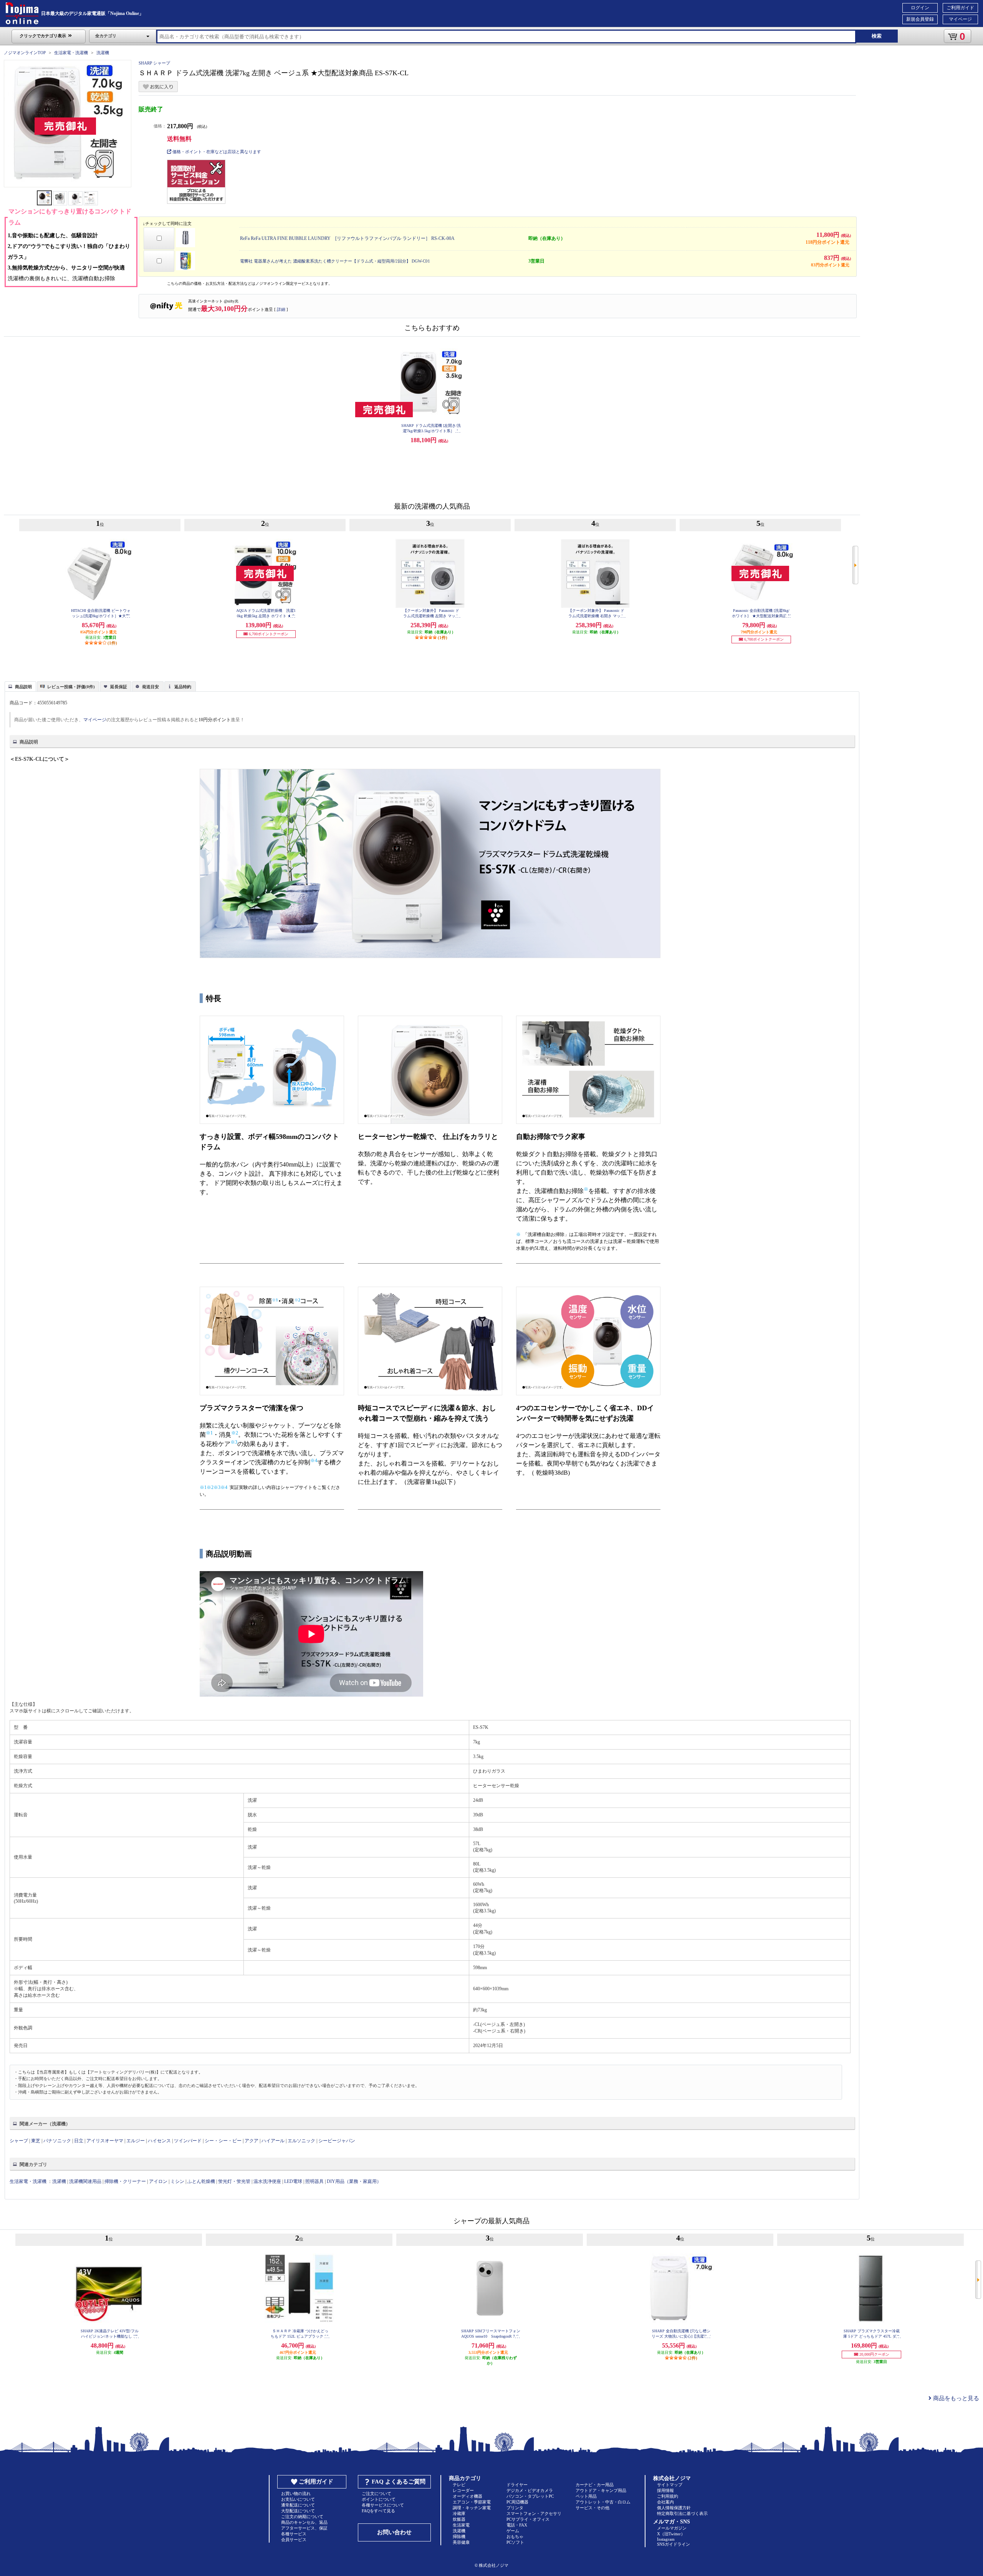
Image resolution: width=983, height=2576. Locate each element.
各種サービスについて (383, 2505)
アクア (252, 2141)
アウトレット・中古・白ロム (603, 2502)
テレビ (459, 2485)
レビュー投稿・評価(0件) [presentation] (71, 687)
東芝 (36, 2141)
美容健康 (461, 2542)
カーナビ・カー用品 (595, 2485)
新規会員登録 (920, 19)
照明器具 (314, 2181)
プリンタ (515, 2508)
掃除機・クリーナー (125, 2181)
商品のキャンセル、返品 (304, 2522)
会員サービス (294, 2540)
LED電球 (293, 2181)
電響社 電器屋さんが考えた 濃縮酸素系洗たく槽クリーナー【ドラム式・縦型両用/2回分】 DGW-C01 (335, 261)
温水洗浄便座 (267, 2181)
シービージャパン (337, 2141)
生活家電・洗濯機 (71, 53)
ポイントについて (379, 2499)
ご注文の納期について (302, 2517)
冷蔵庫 (459, 2513)
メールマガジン (672, 2528)
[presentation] (19, 686)
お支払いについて (298, 2499)
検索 (877, 36)
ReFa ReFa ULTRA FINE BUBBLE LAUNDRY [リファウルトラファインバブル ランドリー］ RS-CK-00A (347, 238)
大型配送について (298, 2511)
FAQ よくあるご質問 (399, 2482)
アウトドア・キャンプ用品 (601, 2490)
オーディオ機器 (468, 2496)
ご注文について (376, 2493)
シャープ (19, 2141)
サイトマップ (670, 2485)
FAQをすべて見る (378, 2511)
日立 (79, 2141)
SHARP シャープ (154, 63)
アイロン (158, 2181)
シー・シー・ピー (223, 2141)
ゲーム (513, 2531)
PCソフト (515, 2542)
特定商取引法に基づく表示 (682, 2513)
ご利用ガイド (960, 8)
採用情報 (665, 2490)
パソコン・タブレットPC (530, 2496)
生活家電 (461, 2525)
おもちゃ (515, 2536)
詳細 (281, 309)
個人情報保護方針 (674, 2508)
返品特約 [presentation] (183, 687)
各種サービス (294, 2534)
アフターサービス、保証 (304, 2528)
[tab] (20, 686)
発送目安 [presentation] (151, 687)
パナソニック (57, 2141)
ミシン (177, 2181)
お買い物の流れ (296, 2493)
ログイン (920, 8)
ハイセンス (159, 2141)
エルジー (136, 2141)
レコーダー (463, 2490)
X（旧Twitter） (671, 2534)
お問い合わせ (394, 2532)
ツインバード (188, 2141)
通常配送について (298, 2505)
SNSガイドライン (674, 2544)
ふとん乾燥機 (201, 2181)
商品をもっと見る (955, 2398)
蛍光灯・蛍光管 (234, 2181)
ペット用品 (586, 2496)
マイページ (960, 19)
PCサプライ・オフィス (528, 2519)
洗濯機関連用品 (85, 2181)
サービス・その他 (592, 2508)
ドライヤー (517, 2485)
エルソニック (301, 2141)
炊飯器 (459, 2519)
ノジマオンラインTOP (25, 53)
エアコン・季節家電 (472, 2502)
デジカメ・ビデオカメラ (530, 2490)
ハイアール (273, 2141)
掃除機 (459, 2536)
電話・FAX (517, 2525)
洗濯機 (103, 53)
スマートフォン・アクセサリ (534, 2513)
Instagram (666, 2539)
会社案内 (665, 2502)
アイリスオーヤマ (105, 2141)
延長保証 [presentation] (119, 687)
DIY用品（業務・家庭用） (354, 2181)
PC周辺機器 (517, 2502)
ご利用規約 (668, 2496)
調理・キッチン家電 (472, 2508)
